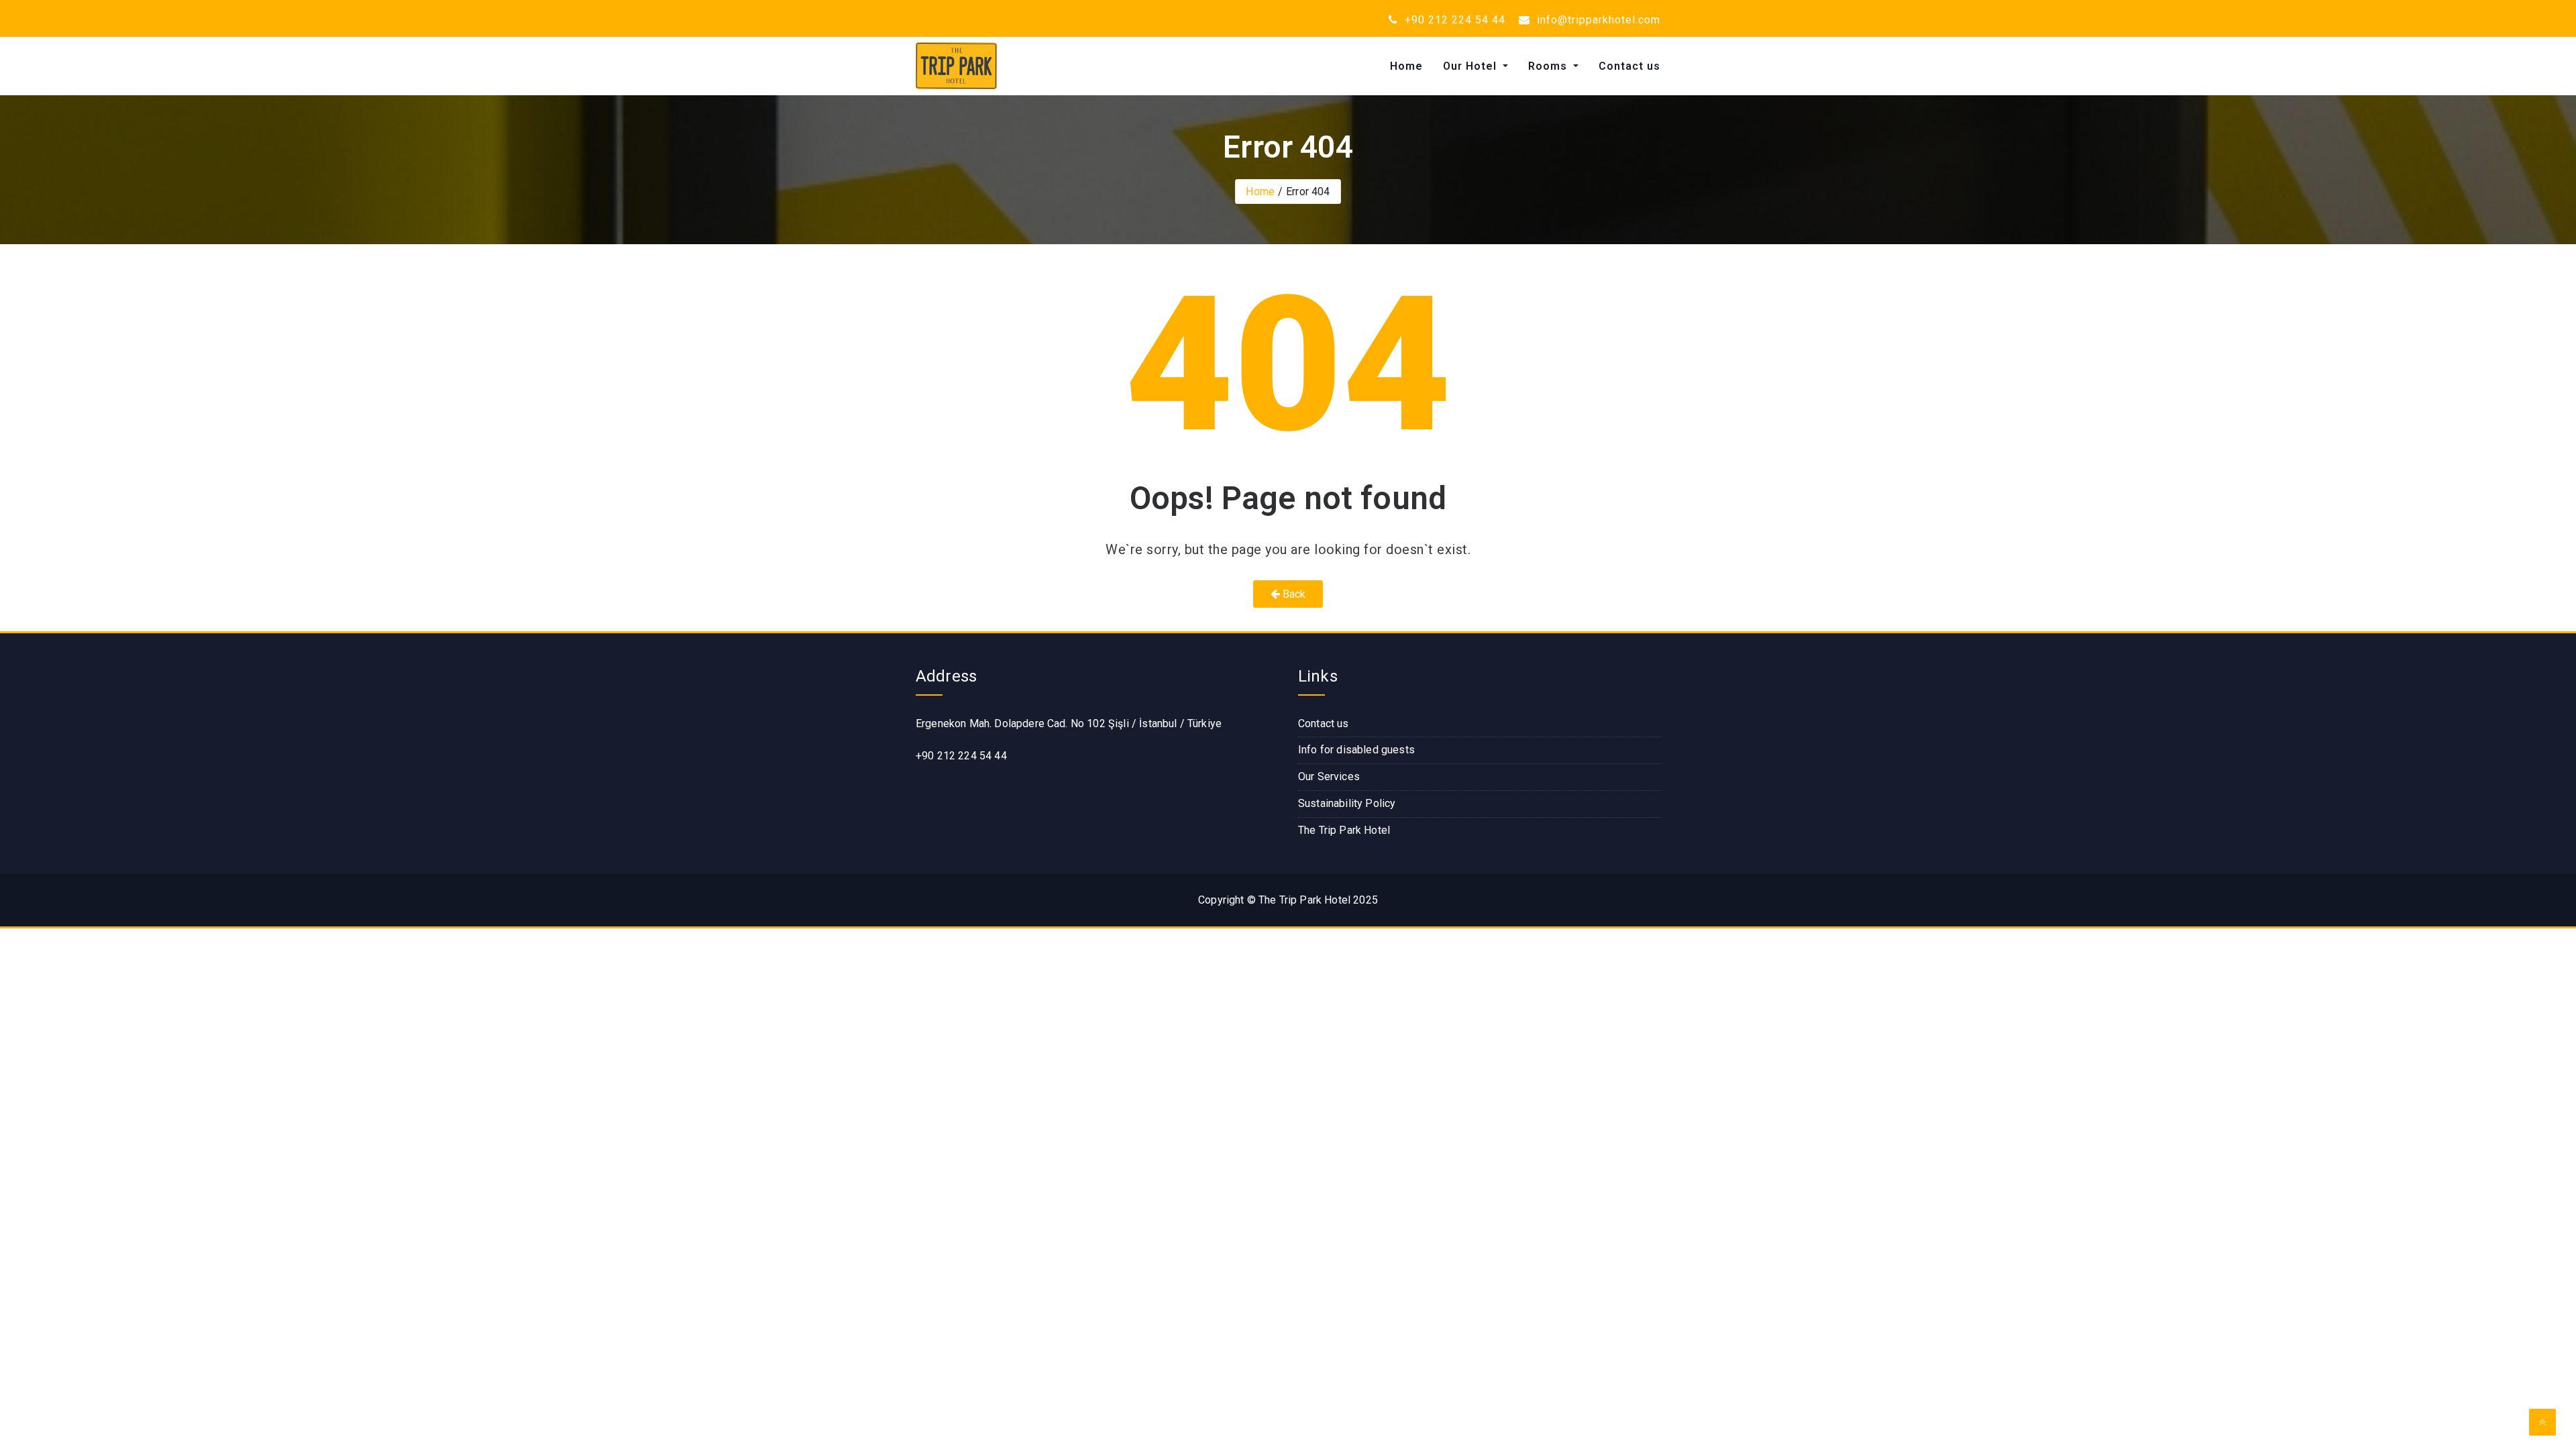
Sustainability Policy (1347, 803)
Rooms (1549, 66)
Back (1293, 594)
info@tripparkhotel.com (1597, 20)
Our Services (1329, 776)
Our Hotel (1471, 66)
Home (1406, 66)
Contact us (1629, 66)
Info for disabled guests (1356, 750)
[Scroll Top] (2542, 1422)
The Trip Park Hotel (1344, 830)
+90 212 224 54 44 (1453, 20)
